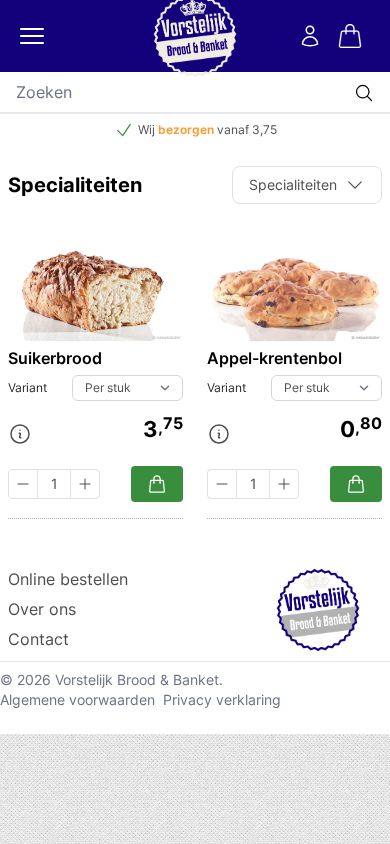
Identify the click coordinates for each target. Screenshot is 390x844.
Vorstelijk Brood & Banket (137, 679)
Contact (38, 639)
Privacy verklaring (222, 699)
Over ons (42, 609)
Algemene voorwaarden (77, 699)
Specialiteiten (293, 184)
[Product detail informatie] (20, 434)
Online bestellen (68, 579)
